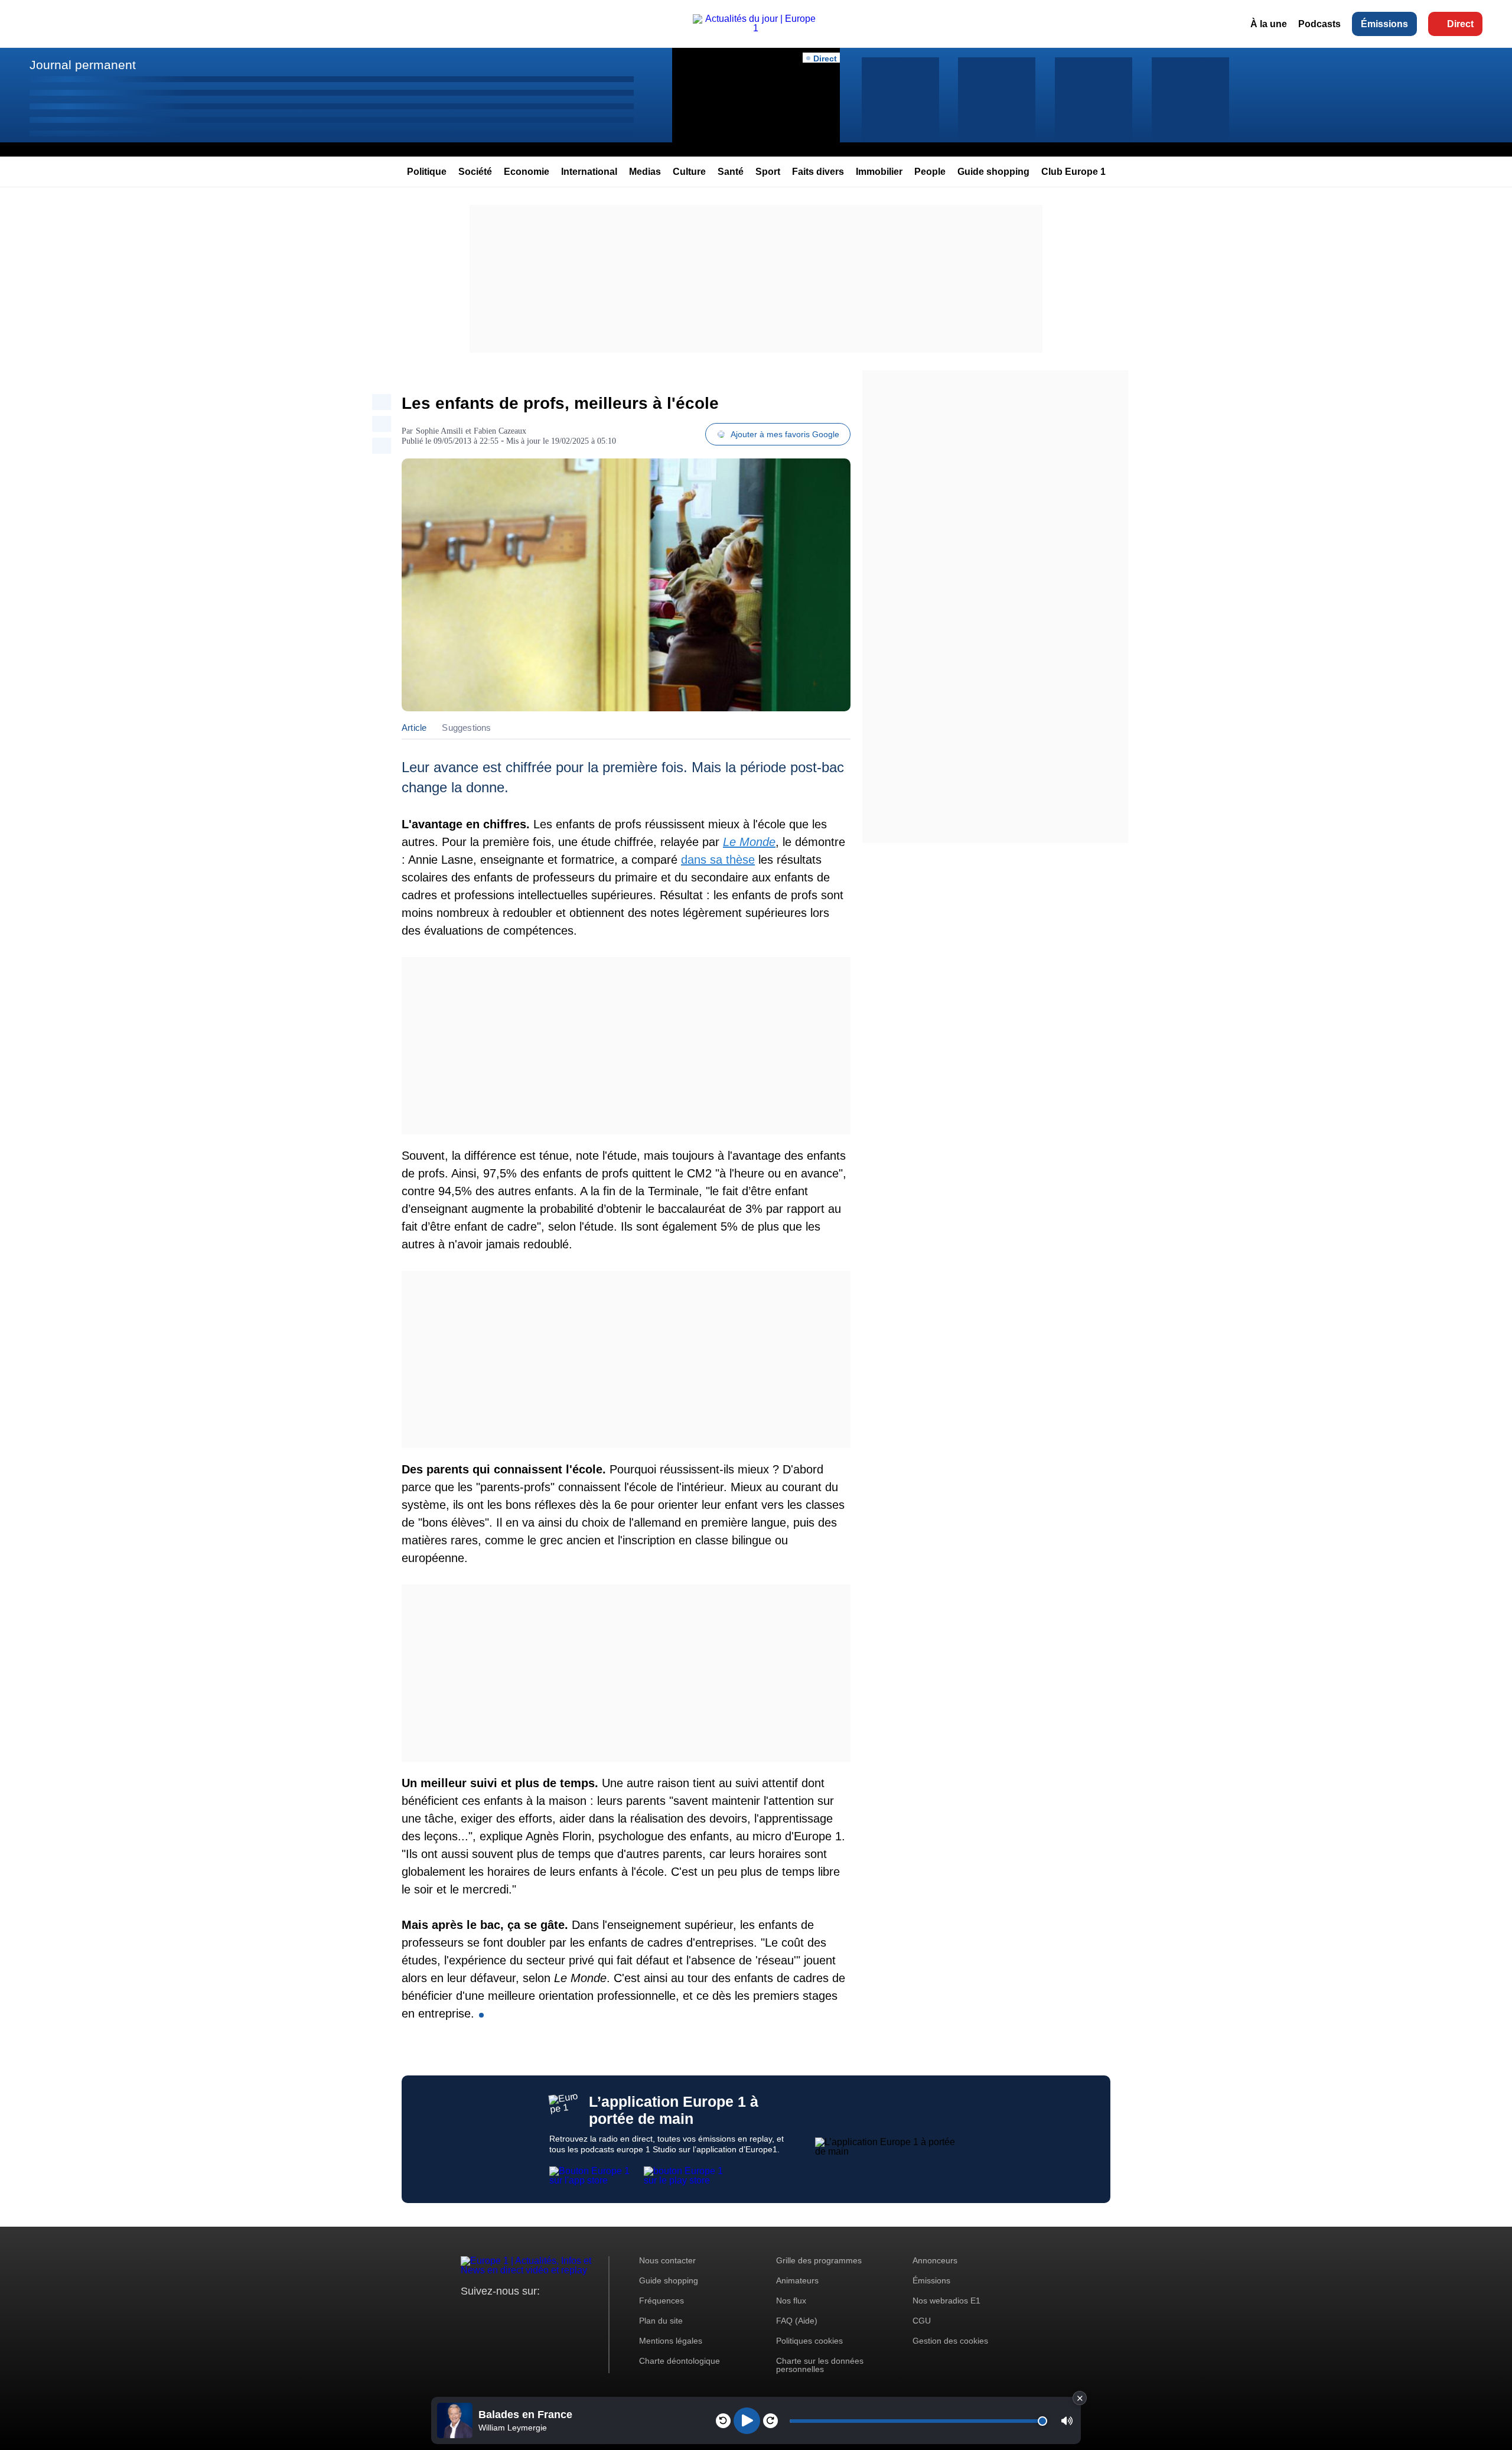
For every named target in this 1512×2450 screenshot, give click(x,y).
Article (414, 728)
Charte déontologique (680, 2361)
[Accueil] (756, 28)
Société (475, 172)
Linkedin (568, 2313)
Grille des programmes (819, 2260)
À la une (1269, 24)
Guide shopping (993, 172)
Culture (689, 172)
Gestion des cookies (950, 2341)
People (930, 172)
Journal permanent (83, 65)
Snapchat (548, 2313)
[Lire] (747, 2421)
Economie (527, 172)
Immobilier (879, 172)
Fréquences (661, 2301)
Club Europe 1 (1073, 172)
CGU (922, 2321)
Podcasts (1319, 24)
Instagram (488, 2313)
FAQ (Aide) (797, 2321)
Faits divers (818, 172)
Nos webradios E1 (946, 2301)
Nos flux (791, 2301)
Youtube (528, 2313)
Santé (731, 172)
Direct (1460, 24)
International (589, 172)
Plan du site (661, 2321)
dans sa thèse (718, 860)
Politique (427, 172)
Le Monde (749, 842)
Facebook (508, 2313)
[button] (1067, 2421)
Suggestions (466, 728)
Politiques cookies (809, 2341)
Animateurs (797, 2280)
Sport (768, 172)
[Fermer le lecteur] (1080, 2398)
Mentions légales (671, 2341)
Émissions (1384, 24)
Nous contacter (667, 2260)
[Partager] (382, 402)
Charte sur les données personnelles (820, 2365)
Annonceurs (935, 2260)
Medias (645, 172)
